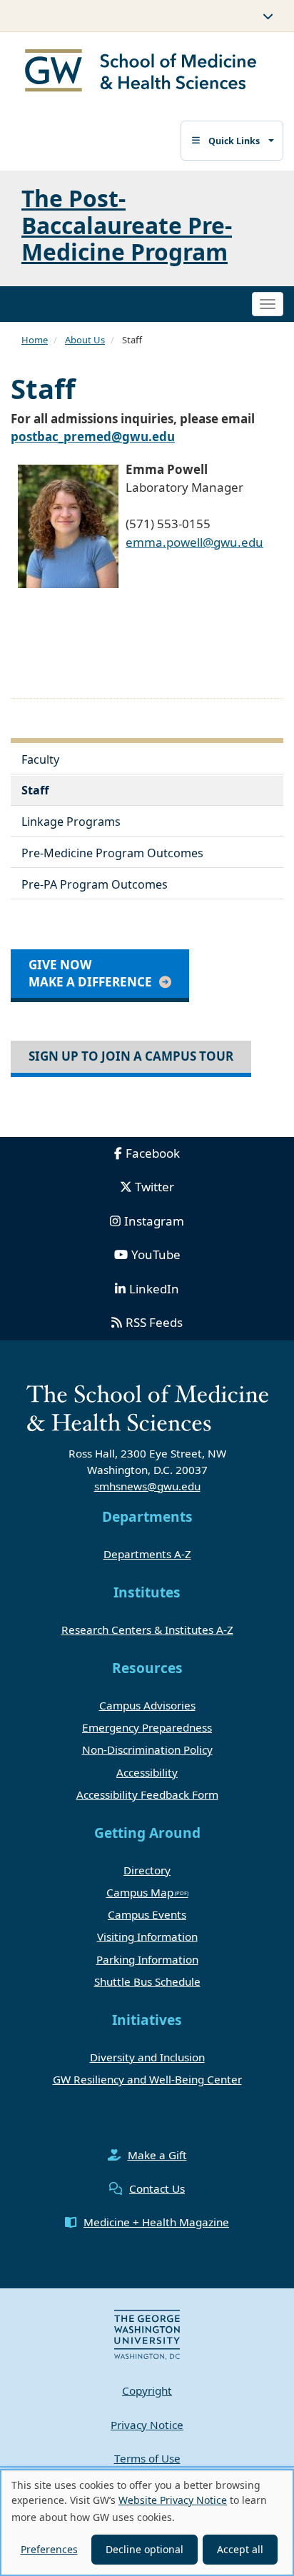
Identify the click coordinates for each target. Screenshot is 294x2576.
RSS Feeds (154, 1322)
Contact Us (157, 2188)
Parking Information (147, 1959)
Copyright (147, 2390)
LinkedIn (154, 1289)
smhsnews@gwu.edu (147, 1486)
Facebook (153, 1153)
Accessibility (147, 1772)
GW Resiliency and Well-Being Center (147, 2079)
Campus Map (140, 1892)
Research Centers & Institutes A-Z (147, 1630)
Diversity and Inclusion (147, 2057)
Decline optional (145, 2549)
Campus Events (147, 1914)
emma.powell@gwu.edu (194, 542)
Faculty (40, 759)
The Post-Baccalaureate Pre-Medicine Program (127, 224)
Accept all (240, 2549)
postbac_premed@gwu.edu (93, 436)
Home (35, 340)
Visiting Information (147, 1936)
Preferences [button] (49, 2549)
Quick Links (234, 141)
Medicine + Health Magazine (156, 2222)
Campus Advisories (147, 1705)
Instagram (154, 1221)
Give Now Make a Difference (90, 973)
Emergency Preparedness (147, 1727)
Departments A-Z (147, 1554)
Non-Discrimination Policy (147, 1749)
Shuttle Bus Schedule (147, 1981)
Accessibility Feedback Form (147, 1794)
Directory (147, 1870)
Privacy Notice (147, 2425)
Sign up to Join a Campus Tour (131, 1056)
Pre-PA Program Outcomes (95, 884)
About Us (85, 340)
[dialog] (147, 2522)
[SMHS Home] (141, 72)
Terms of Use (147, 2458)
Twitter (154, 1187)
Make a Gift (157, 2155)
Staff (35, 790)
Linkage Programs (71, 822)
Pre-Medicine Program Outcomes (112, 853)
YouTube (156, 1254)
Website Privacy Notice (173, 2500)
